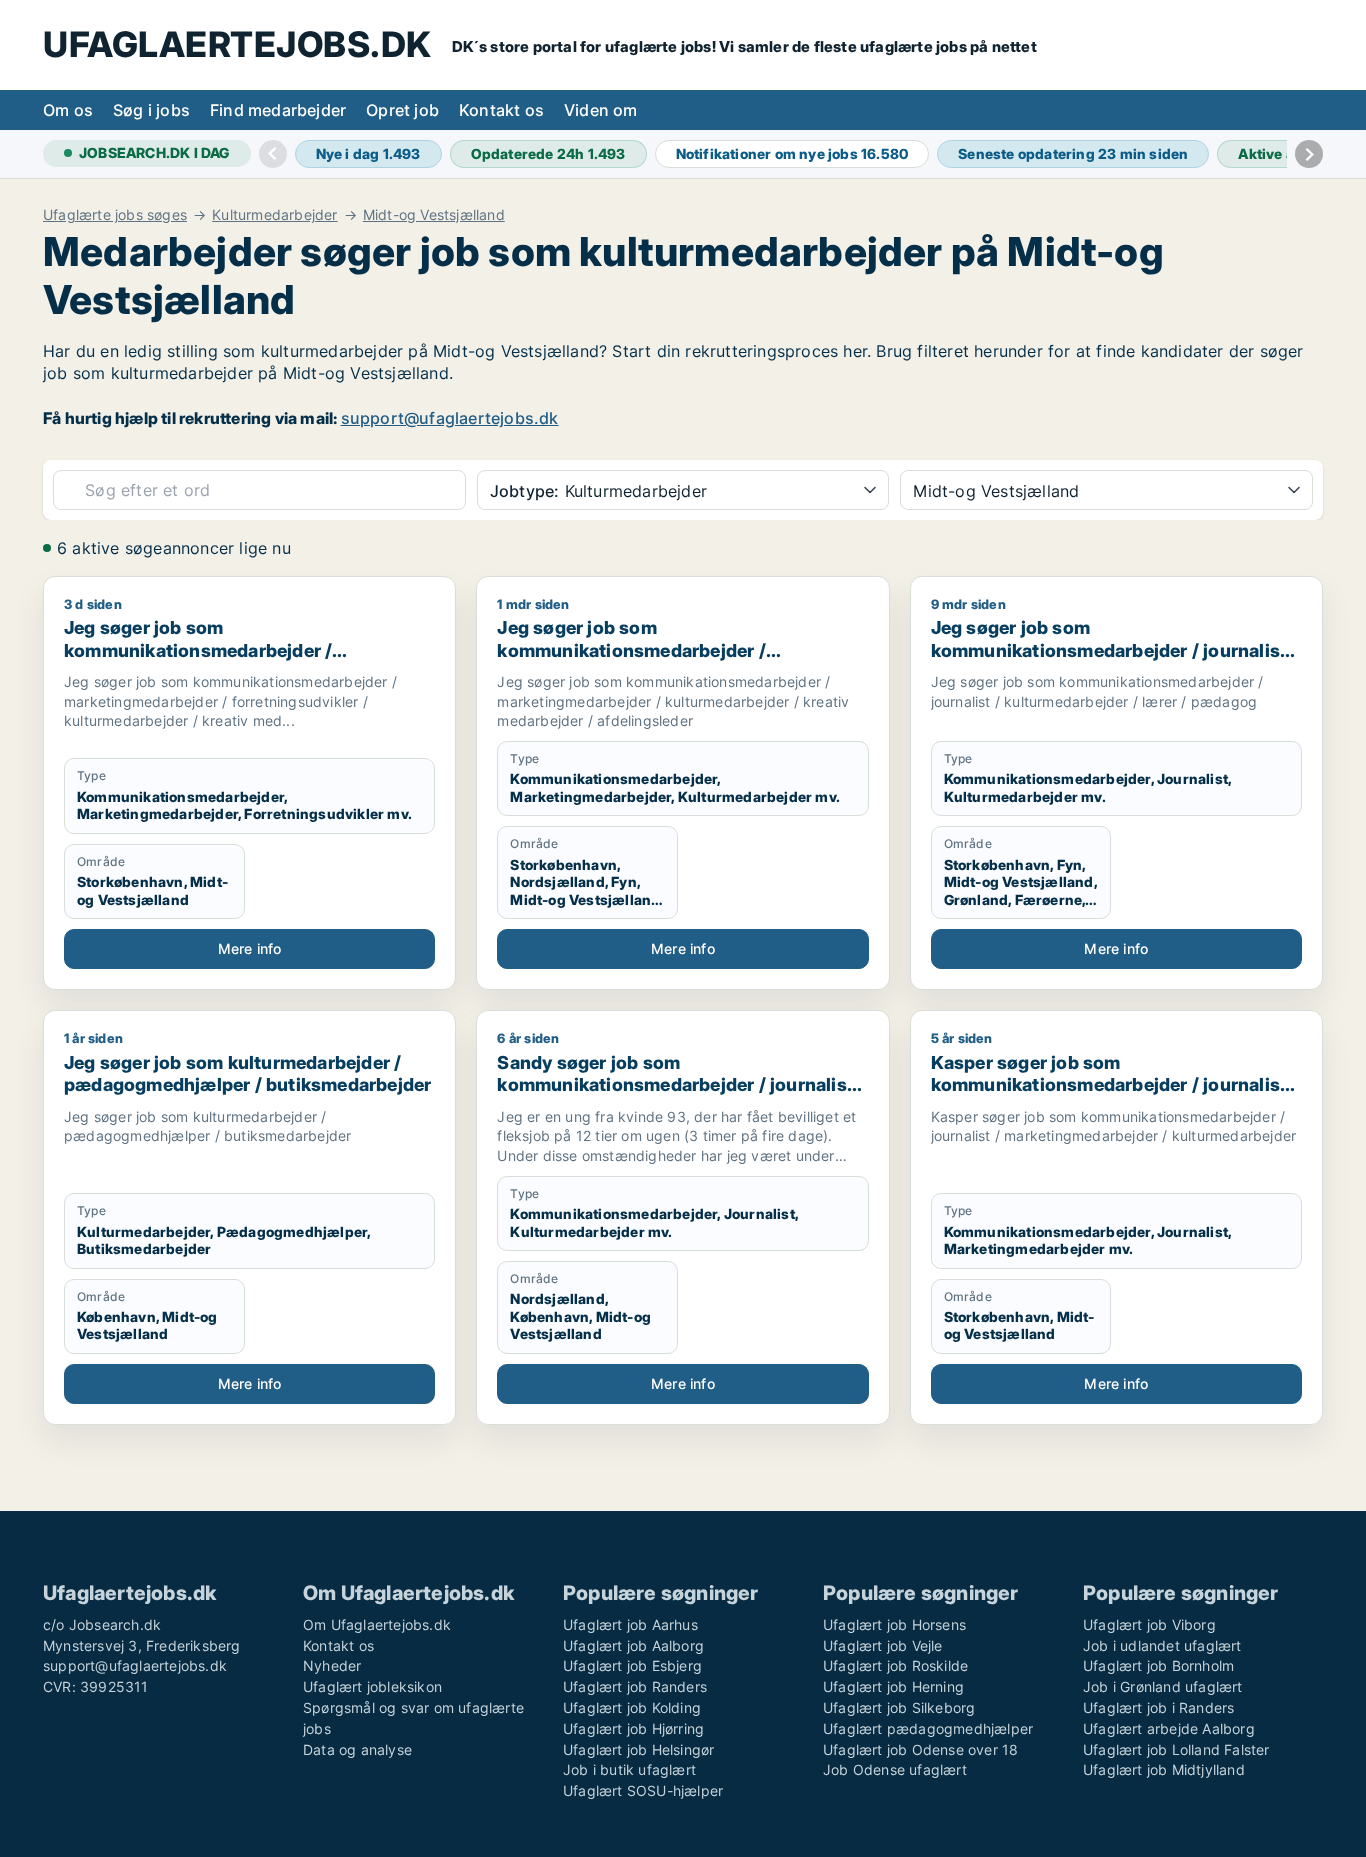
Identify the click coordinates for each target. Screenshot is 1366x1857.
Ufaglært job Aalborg (633, 1645)
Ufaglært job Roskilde (895, 1665)
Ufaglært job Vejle (883, 1645)
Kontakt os (501, 110)
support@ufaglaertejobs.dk (450, 418)
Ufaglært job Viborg (1149, 1624)
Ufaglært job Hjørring (633, 1728)
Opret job (402, 110)
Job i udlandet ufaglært (1162, 1645)
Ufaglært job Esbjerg (632, 1665)
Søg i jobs (151, 110)
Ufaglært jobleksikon (372, 1686)
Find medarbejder (278, 110)
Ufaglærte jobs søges (115, 215)
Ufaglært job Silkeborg (899, 1707)
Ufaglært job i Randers (1158, 1707)
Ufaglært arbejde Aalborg (1169, 1728)
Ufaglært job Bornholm (1158, 1665)
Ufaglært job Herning (893, 1686)
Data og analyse (357, 1749)
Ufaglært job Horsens (894, 1624)
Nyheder (332, 1665)
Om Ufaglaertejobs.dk (377, 1624)
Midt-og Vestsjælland (434, 215)
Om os (68, 110)
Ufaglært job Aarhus (630, 1624)
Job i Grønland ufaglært (1163, 1686)
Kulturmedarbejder (274, 215)
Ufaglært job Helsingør (638, 1749)
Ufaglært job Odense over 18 (920, 1749)
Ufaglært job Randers (635, 1686)
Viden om (601, 110)
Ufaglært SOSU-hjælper (643, 1790)
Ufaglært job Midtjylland (1164, 1769)
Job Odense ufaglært (895, 1769)
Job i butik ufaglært (629, 1769)
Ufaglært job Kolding (632, 1707)
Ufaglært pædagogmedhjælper (928, 1728)
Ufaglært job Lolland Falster (1176, 1749)
